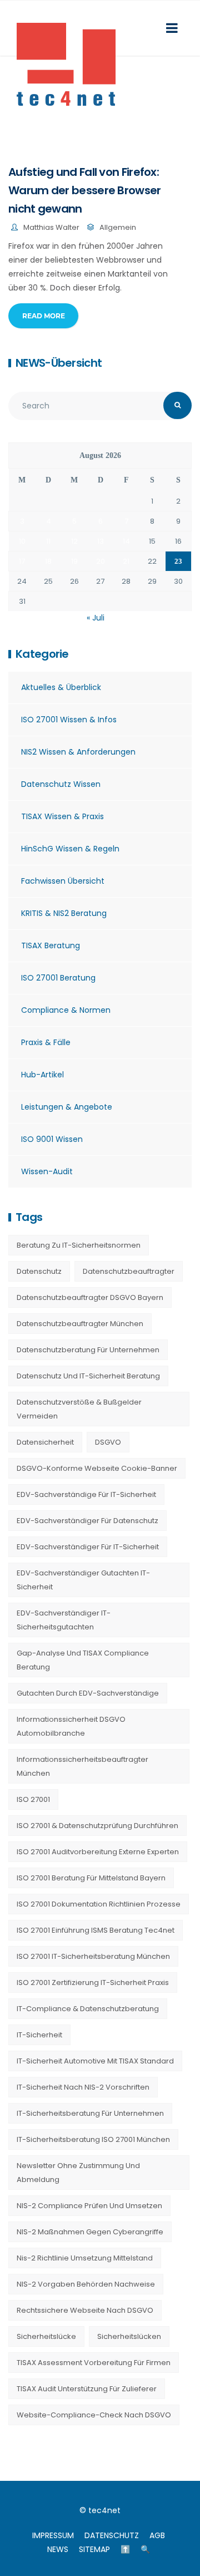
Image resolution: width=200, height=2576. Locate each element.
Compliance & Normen (66, 1010)
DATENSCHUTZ (112, 2535)
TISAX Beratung (51, 945)
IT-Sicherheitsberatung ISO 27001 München (93, 2139)
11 (48, 541)
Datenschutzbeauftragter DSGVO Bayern (90, 1297)
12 (74, 541)
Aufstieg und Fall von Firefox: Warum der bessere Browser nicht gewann (85, 190)
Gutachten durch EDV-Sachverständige (88, 1693)
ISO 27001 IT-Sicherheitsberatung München (93, 1956)
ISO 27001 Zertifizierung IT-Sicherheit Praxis (93, 1983)
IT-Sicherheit (39, 2035)
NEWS (58, 2549)
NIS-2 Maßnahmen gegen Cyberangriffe (90, 2232)
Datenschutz (39, 1271)
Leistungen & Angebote (67, 1107)
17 (22, 561)
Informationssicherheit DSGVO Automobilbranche (71, 1726)
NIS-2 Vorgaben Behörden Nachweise (86, 2284)
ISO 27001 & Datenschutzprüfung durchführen (97, 1826)
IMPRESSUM (53, 2535)
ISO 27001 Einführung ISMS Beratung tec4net (96, 1930)
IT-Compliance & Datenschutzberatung (88, 2009)
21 (126, 561)
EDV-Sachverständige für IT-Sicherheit (86, 1494)
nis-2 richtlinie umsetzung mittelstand (85, 2258)
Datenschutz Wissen (61, 784)
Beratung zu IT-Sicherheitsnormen (79, 1245)
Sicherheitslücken (129, 2336)
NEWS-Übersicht (59, 363)
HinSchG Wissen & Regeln (70, 849)
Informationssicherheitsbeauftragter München (82, 1766)
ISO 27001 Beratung (58, 978)
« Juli (96, 618)
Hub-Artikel (42, 1075)
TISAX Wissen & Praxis (62, 816)
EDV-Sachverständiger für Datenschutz (87, 1521)
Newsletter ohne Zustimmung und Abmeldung (78, 2173)
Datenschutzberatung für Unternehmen (88, 1350)
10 (22, 541)
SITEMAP (94, 2549)
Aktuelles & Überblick (61, 687)
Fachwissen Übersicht (63, 881)
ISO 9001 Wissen (52, 1139)
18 (48, 561)
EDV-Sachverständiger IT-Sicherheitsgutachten (64, 1620)
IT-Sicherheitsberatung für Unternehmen (90, 2113)
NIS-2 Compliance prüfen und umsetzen (89, 2206)
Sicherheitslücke (46, 2336)
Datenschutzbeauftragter (129, 1271)
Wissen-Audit (47, 1171)
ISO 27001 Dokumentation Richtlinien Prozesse (99, 1904)
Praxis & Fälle (46, 1042)
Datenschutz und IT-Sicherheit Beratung (88, 1376)
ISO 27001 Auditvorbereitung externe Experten (98, 1852)
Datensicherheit (45, 1442)
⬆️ (125, 2549)
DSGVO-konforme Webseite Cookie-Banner (97, 1468)
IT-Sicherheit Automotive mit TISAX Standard (95, 2061)
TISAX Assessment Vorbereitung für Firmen (94, 2363)
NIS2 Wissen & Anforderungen (78, 752)
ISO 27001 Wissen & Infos (69, 720)
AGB (157, 2535)
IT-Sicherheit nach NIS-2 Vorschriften (83, 2087)
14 (126, 541)
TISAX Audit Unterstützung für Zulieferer (87, 2389)
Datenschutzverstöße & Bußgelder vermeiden (79, 1409)
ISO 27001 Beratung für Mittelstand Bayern (91, 1878)
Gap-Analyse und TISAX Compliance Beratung (83, 1660)
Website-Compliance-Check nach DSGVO (94, 2415)
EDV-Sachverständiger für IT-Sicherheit (88, 1547)
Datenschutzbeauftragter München (80, 1324)
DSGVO (108, 1442)
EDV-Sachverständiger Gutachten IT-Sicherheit (83, 1580)
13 (101, 541)
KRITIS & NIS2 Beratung (64, 913)
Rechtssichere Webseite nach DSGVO (85, 2310)
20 (101, 561)
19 (74, 561)
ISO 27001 (33, 1799)
